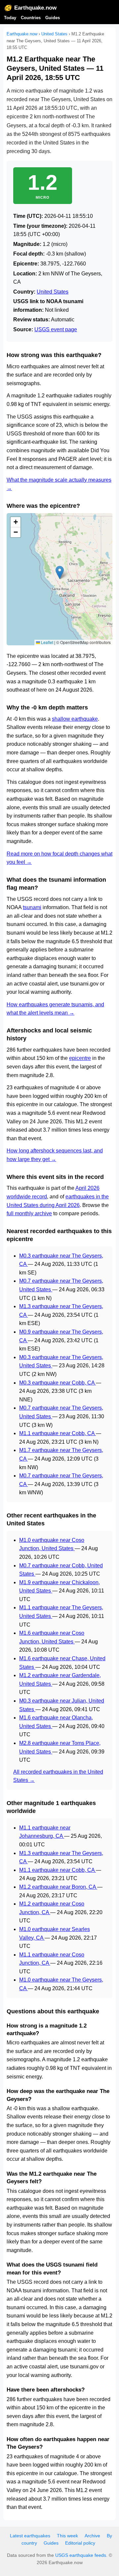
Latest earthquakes (30, 2536)
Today (10, 18)
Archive (92, 2536)
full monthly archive (29, 1213)
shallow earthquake (75, 719)
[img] (59, 579)
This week (67, 2536)
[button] (60, 572)
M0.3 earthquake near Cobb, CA (58, 1383)
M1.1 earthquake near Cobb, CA (58, 1433)
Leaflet (47, 642)
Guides (53, 18)
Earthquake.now (35, 8)
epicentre (80, 1058)
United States (54, 34)
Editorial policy (80, 2543)
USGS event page (56, 329)
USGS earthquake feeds (81, 2555)
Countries (31, 18)
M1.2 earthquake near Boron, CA (58, 1887)
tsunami (32, 907)
